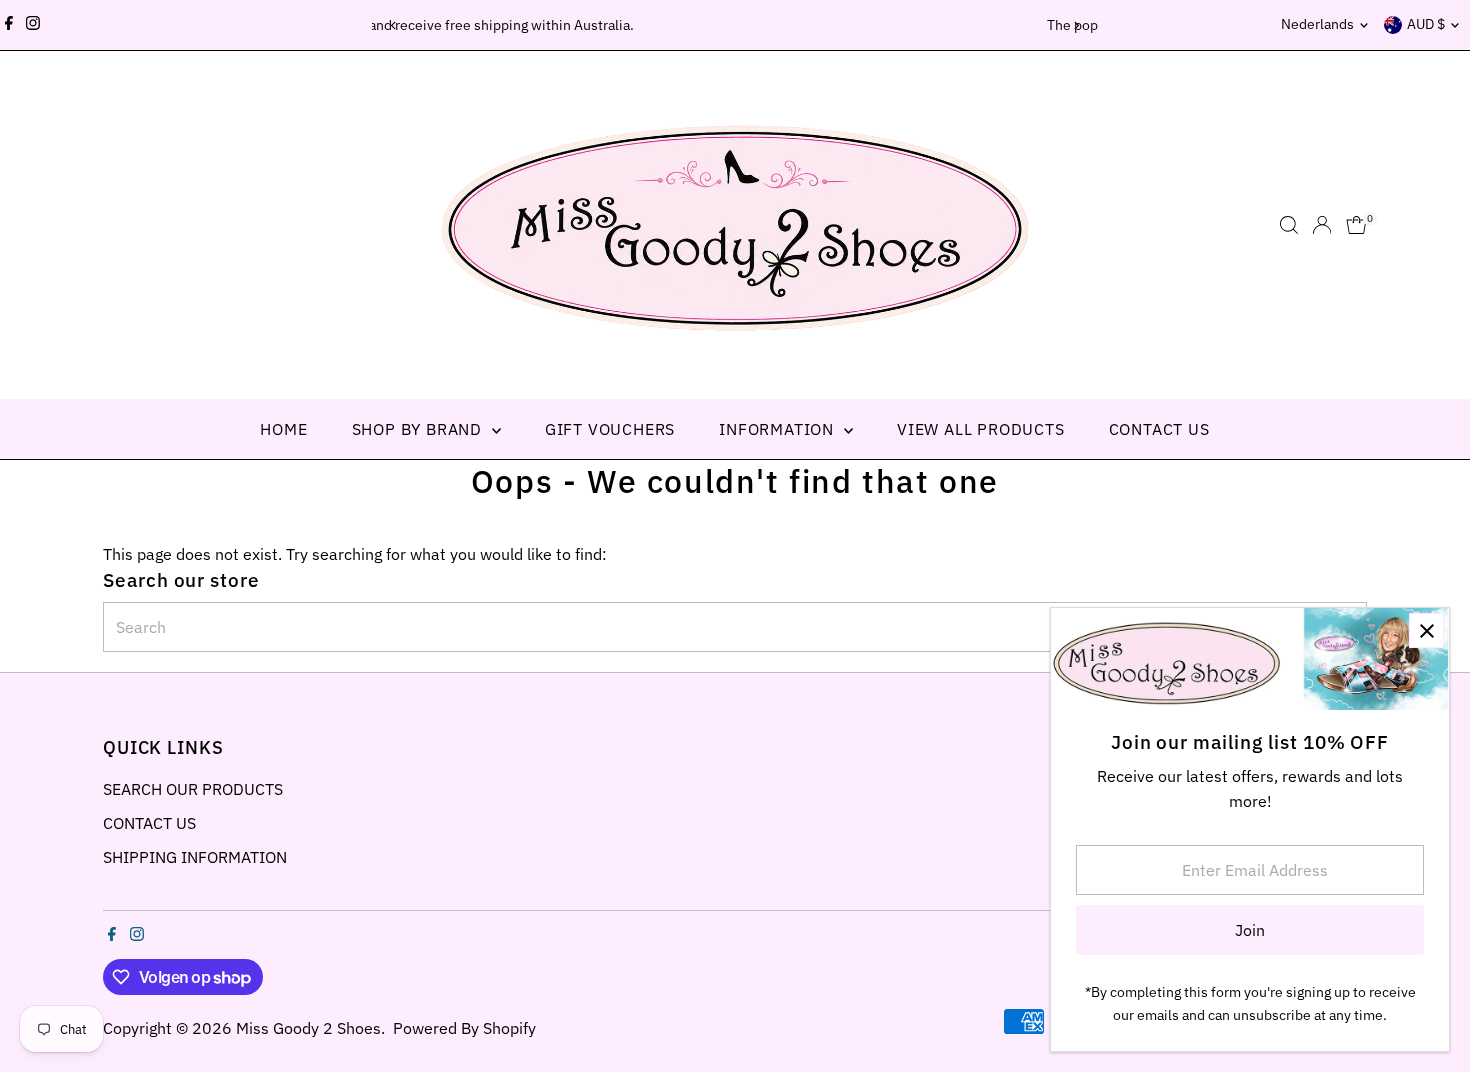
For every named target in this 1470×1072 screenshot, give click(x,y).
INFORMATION (779, 429)
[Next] (1076, 25)
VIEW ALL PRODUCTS (981, 429)
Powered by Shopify (464, 1028)
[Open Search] (1289, 225)
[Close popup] (1426, 630)
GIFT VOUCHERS (610, 429)
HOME (283, 429)
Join (1250, 930)
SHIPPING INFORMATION (195, 857)
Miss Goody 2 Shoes (308, 1028)
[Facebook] (9, 25)
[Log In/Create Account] (1322, 225)
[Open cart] (1356, 225)
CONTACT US (1159, 429)
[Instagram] (33, 25)
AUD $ (1426, 24)
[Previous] (394, 25)
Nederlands (1317, 24)
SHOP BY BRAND (419, 429)
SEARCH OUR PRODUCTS (193, 789)
